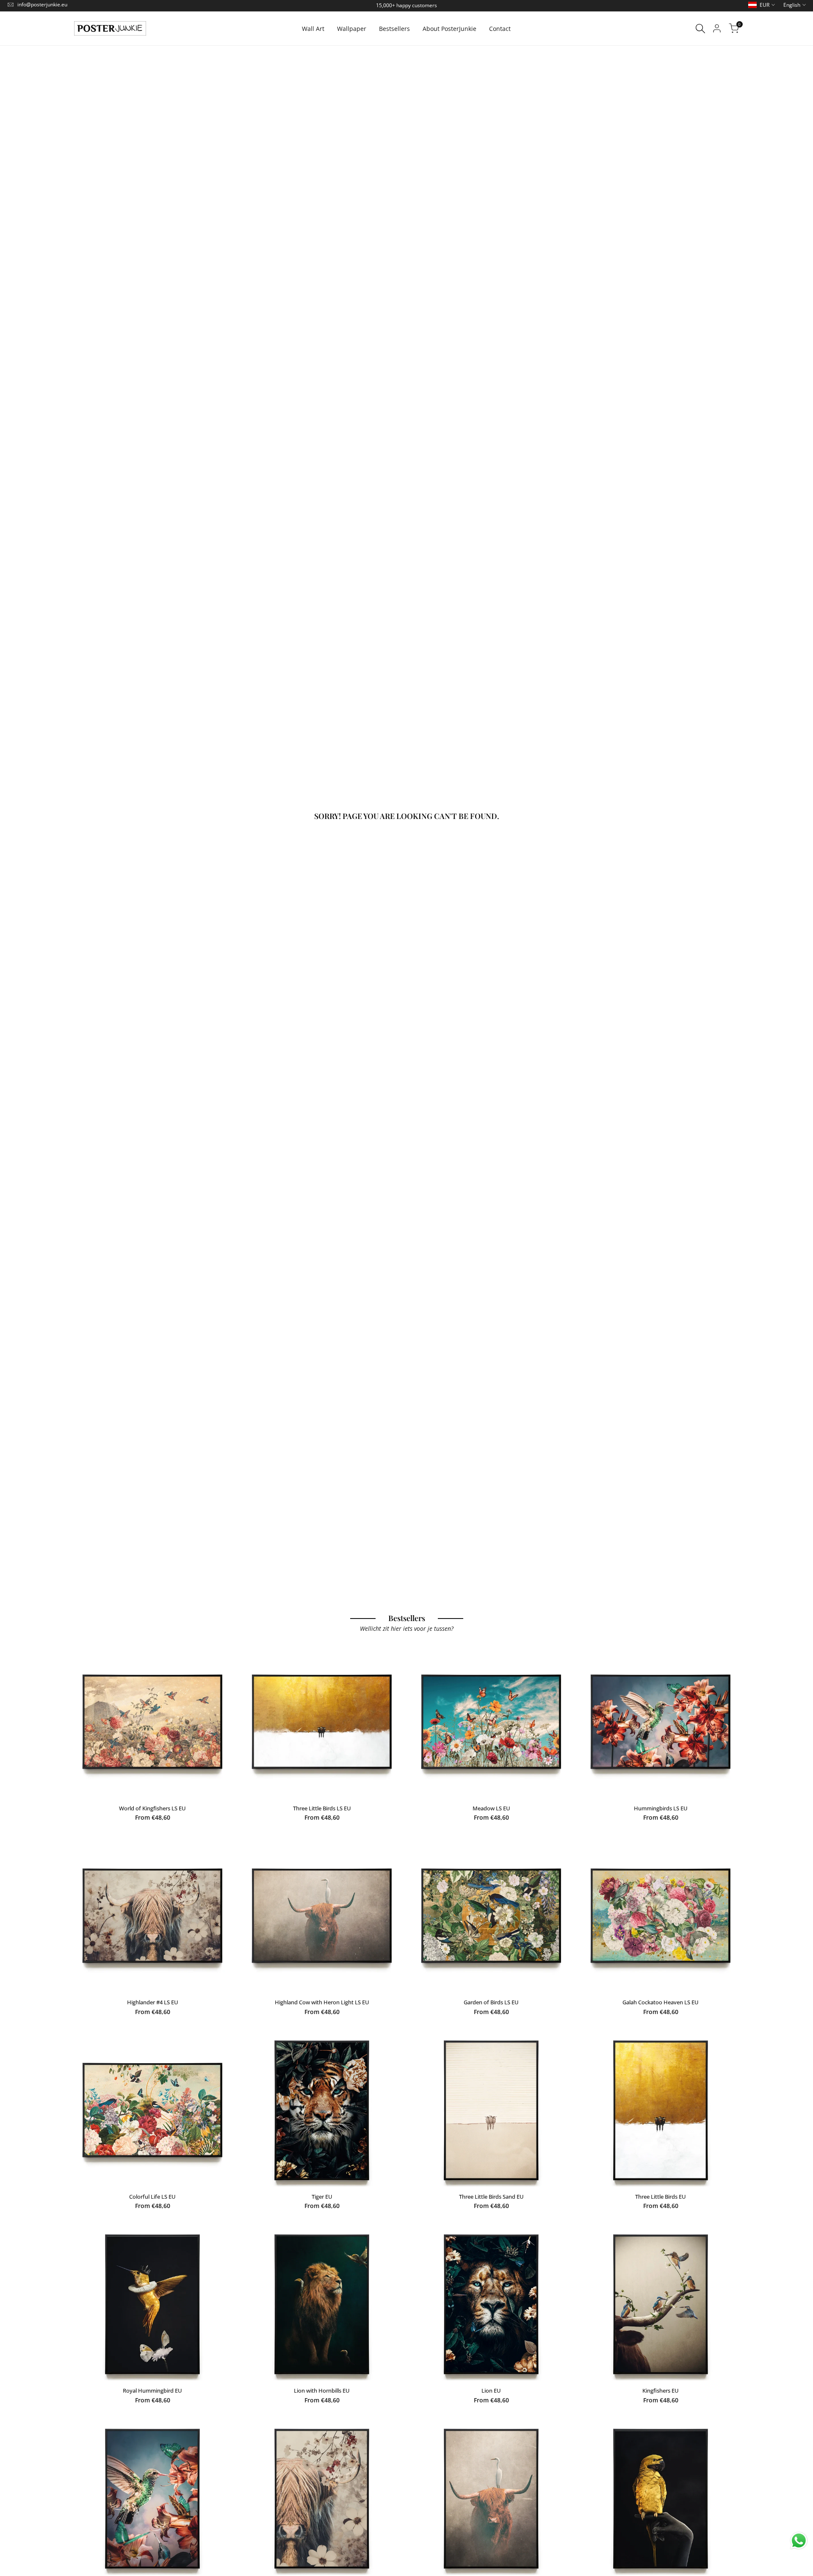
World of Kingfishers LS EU (152, 1808)
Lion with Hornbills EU (322, 2391)
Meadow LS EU (491, 1808)
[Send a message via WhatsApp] (799, 2541)
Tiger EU (322, 2197)
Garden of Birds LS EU (491, 2002)
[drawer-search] (700, 29)
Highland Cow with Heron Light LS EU (322, 2002)
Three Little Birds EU (661, 2197)
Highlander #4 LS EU (153, 2002)
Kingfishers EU (661, 2391)
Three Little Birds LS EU (322, 1808)
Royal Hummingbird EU (152, 2391)
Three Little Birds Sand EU (491, 2197)
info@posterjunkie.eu (42, 4)
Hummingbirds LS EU (661, 1808)
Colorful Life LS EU (152, 2197)
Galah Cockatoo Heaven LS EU (661, 2002)
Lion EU (491, 2391)
